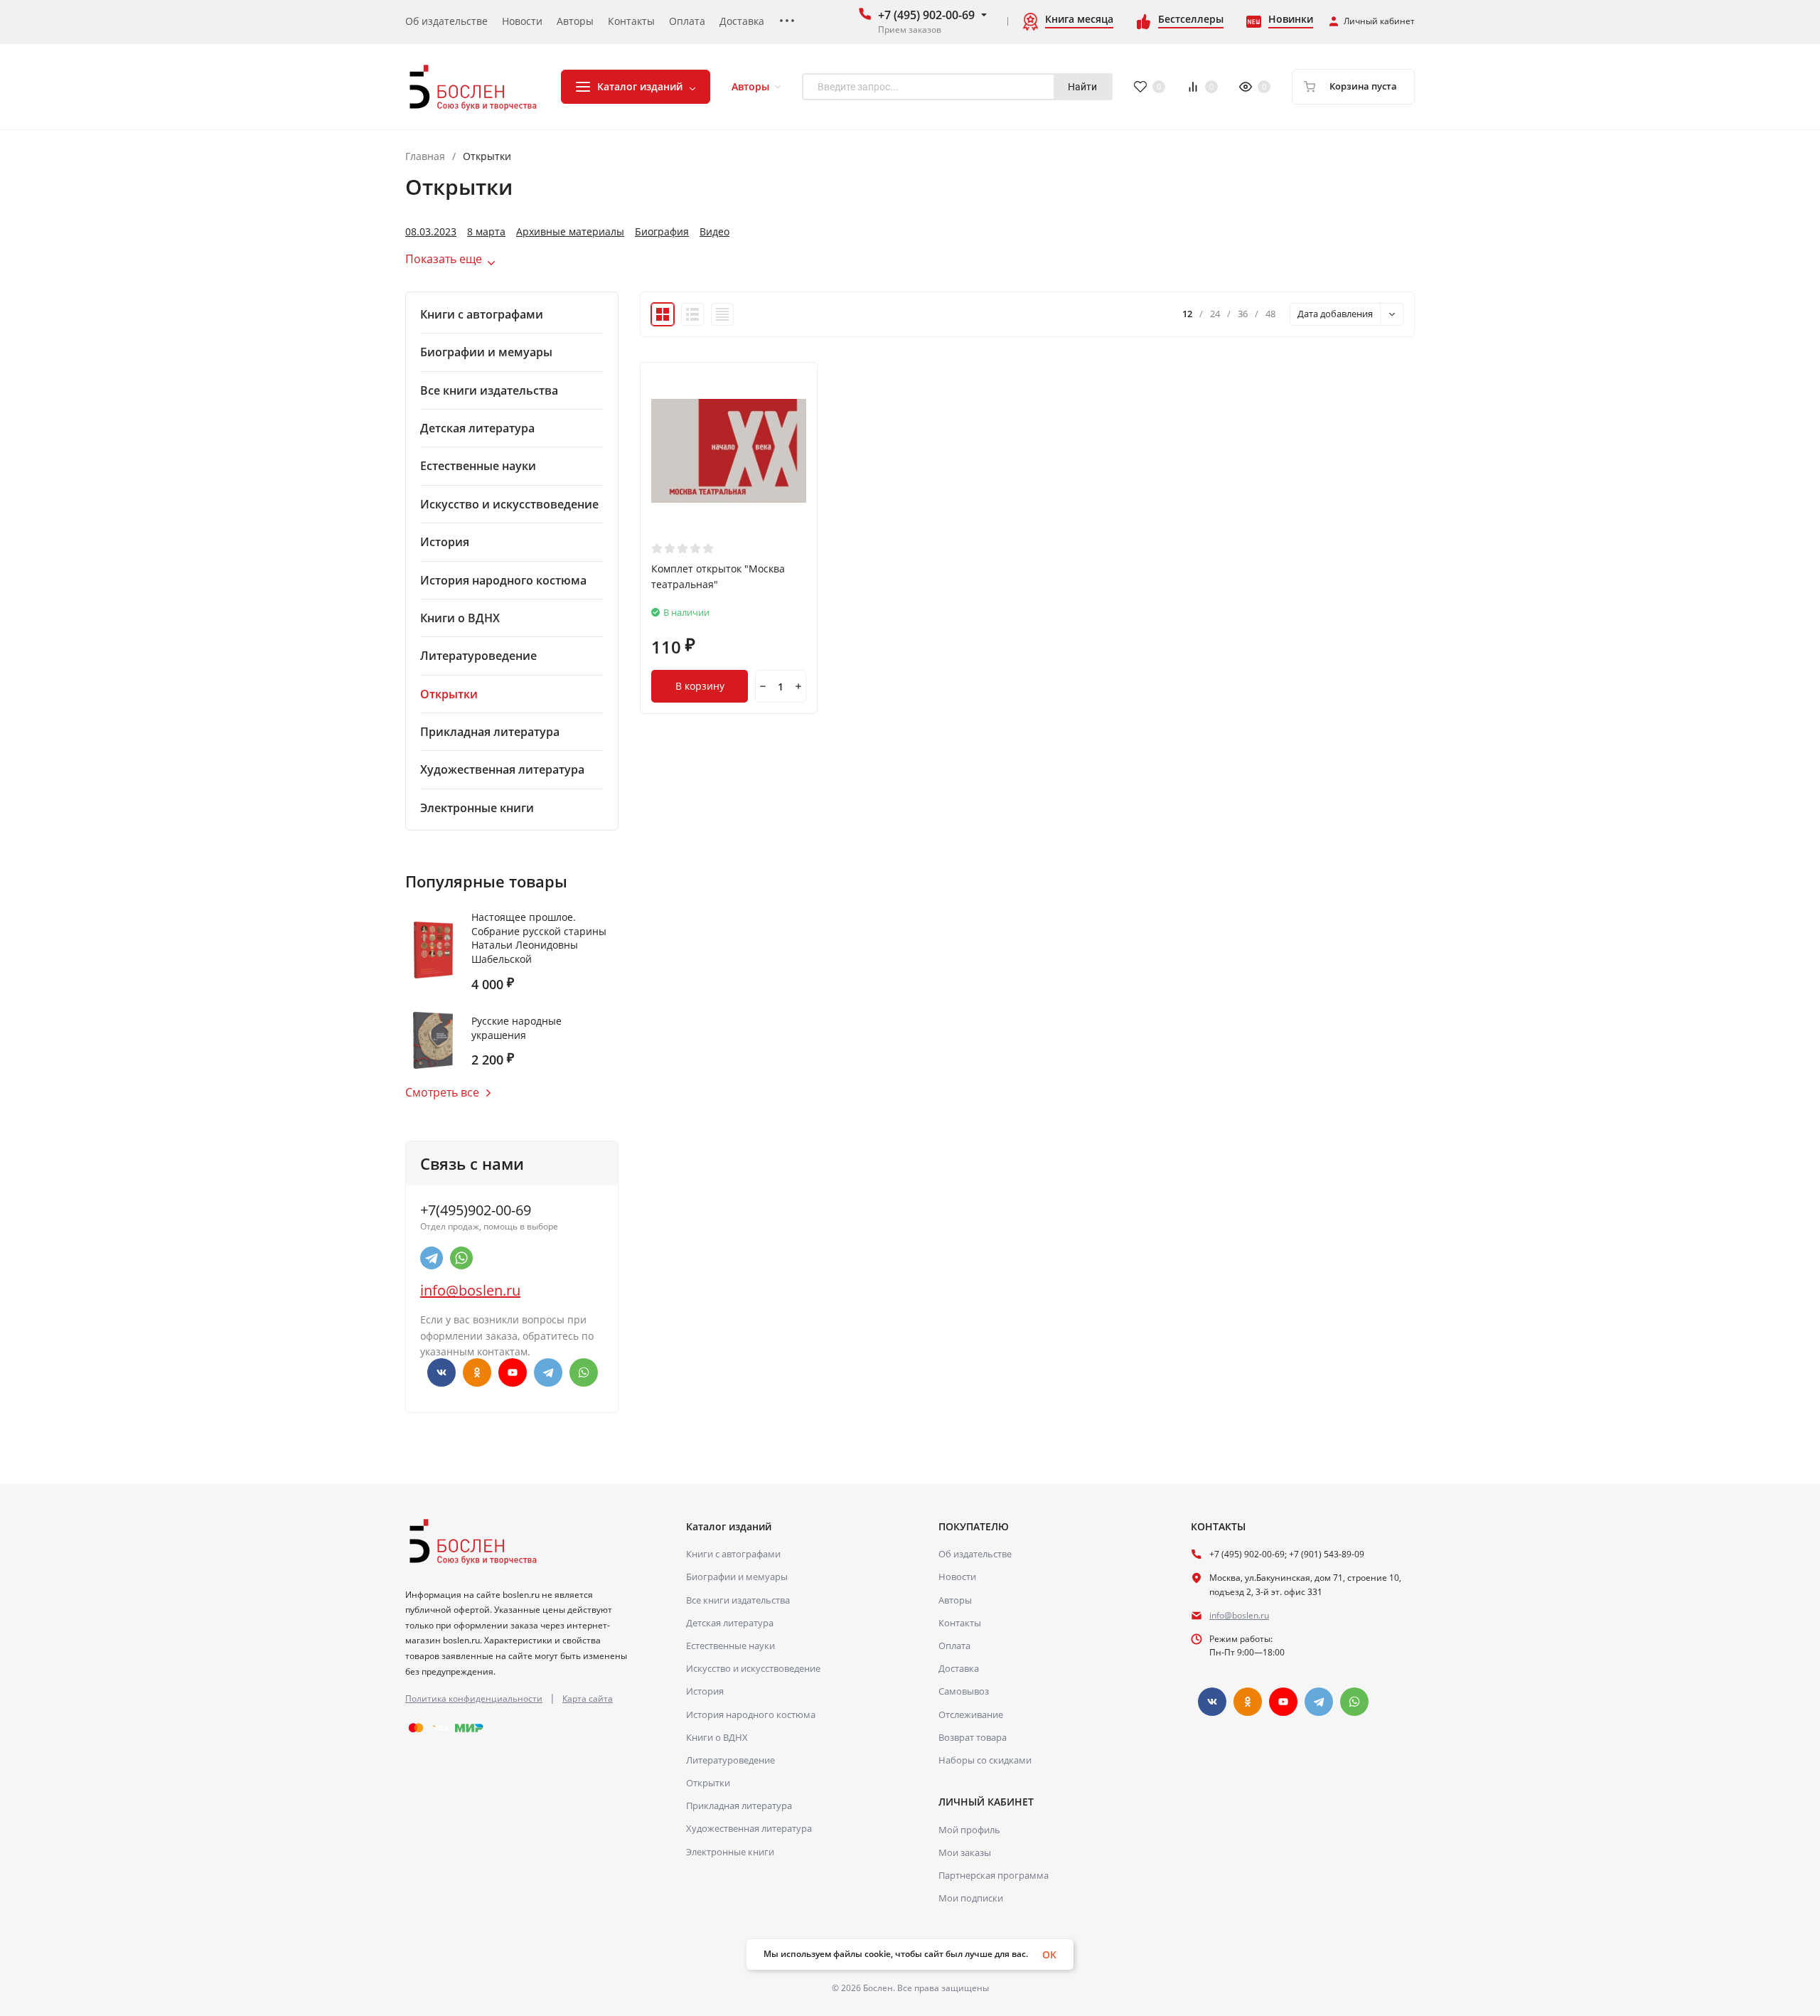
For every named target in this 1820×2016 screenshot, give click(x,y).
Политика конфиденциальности (474, 1698)
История (705, 1691)
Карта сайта (588, 1698)
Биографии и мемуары (737, 1577)
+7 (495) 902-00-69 (926, 15)
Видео (714, 232)
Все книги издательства (738, 1600)
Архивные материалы (570, 232)
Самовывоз (964, 1691)
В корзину (700, 686)
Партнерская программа (994, 1875)
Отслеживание (971, 1714)
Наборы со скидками (985, 1760)
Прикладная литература (739, 1806)
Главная (425, 156)
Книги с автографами (733, 1554)
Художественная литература (749, 1828)
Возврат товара (973, 1737)
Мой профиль (969, 1830)
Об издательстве (975, 1554)
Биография (662, 232)
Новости (957, 1577)
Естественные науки (730, 1646)
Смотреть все (442, 1092)
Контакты (960, 1623)
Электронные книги (730, 1852)
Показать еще (444, 259)
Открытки (708, 1783)
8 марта (486, 232)
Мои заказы (965, 1852)
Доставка (959, 1668)
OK (1049, 1954)
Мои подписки (971, 1898)
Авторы (955, 1600)
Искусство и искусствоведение (753, 1668)
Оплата (954, 1646)
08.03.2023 (431, 232)
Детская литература (730, 1623)
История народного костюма (751, 1714)
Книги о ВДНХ (717, 1737)
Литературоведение (730, 1760)
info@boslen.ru (470, 1290)
